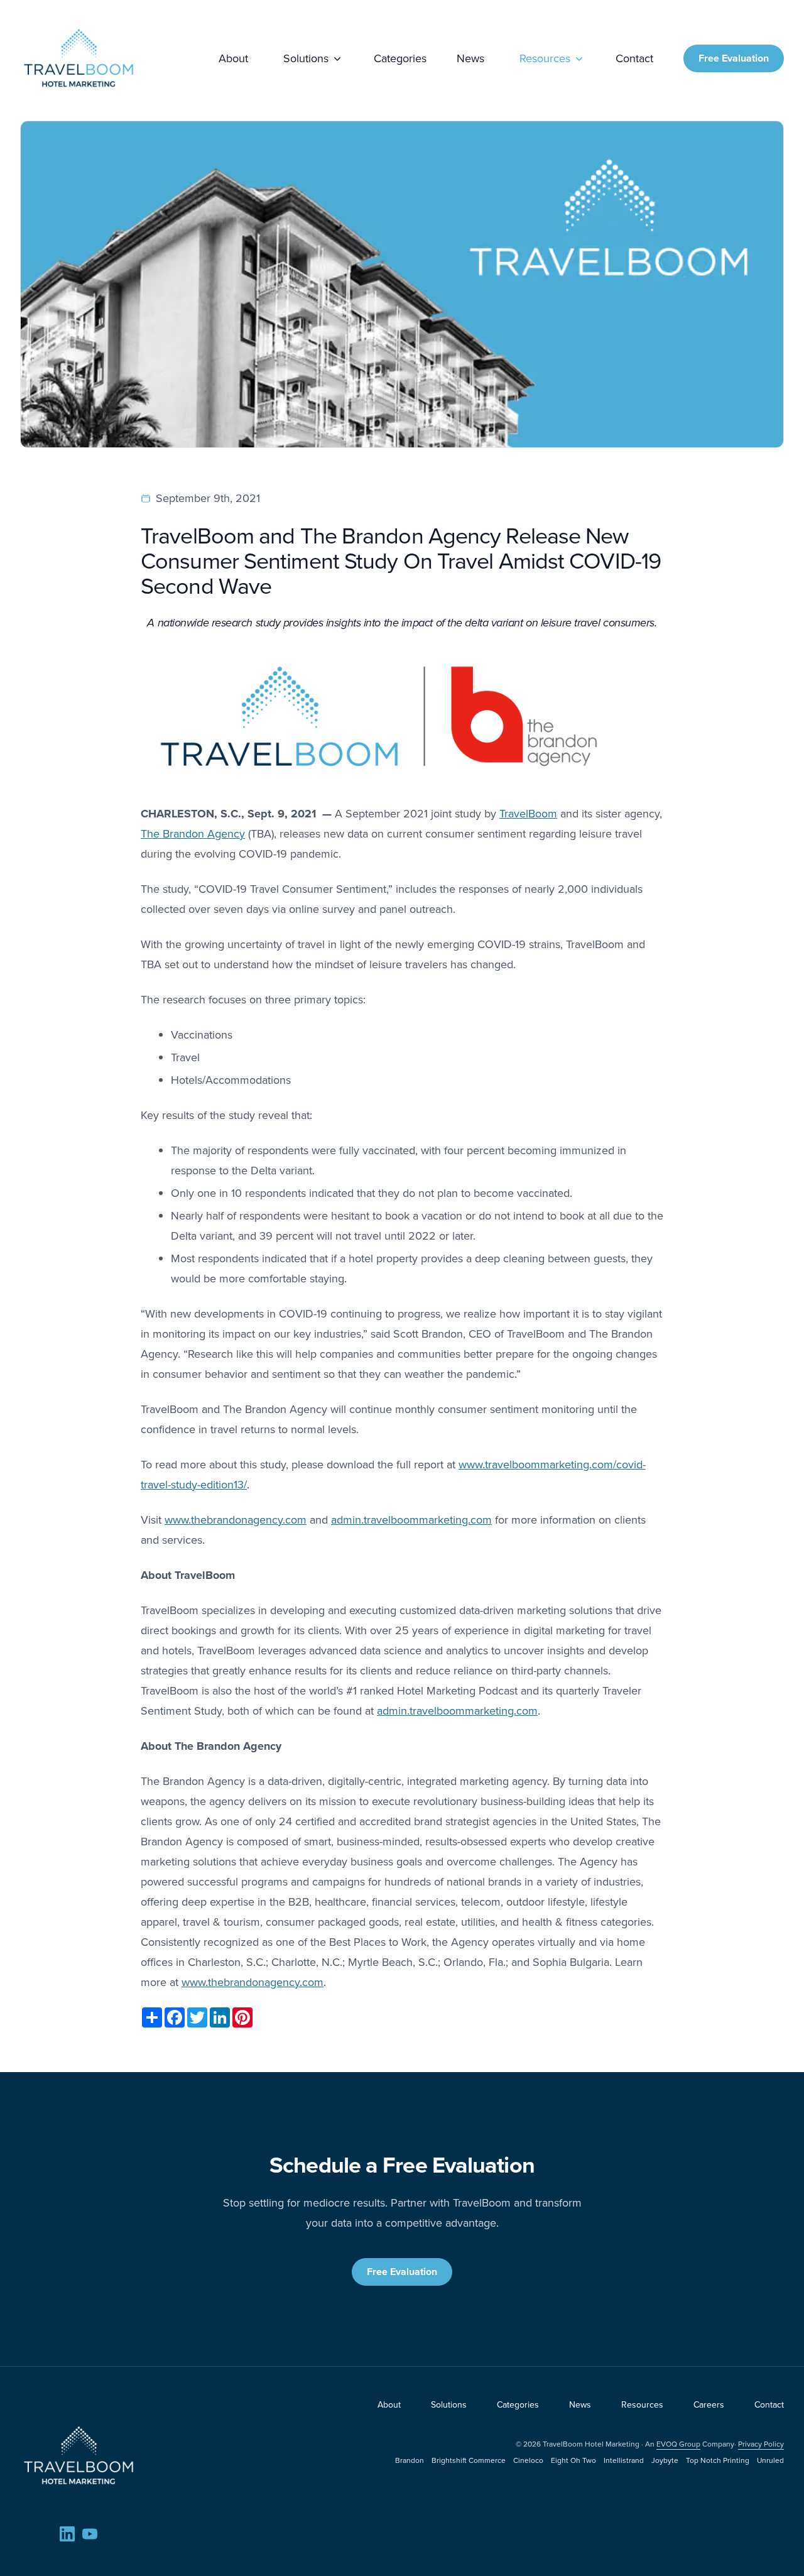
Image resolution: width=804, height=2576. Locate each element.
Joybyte (665, 2460)
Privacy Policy (761, 2444)
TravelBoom (528, 814)
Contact (634, 58)
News (470, 58)
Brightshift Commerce (469, 2460)
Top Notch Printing (718, 2460)
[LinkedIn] (67, 2534)
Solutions (306, 58)
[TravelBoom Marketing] (79, 2455)
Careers (709, 2405)
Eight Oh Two (573, 2460)
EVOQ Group (678, 2444)
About (233, 58)
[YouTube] (90, 2534)
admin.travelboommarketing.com (411, 1520)
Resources (545, 58)
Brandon (410, 2460)
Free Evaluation (734, 58)
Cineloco (528, 2460)
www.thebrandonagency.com (236, 1520)
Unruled (770, 2460)
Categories (400, 58)
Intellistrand (624, 2460)
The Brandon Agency (193, 834)
